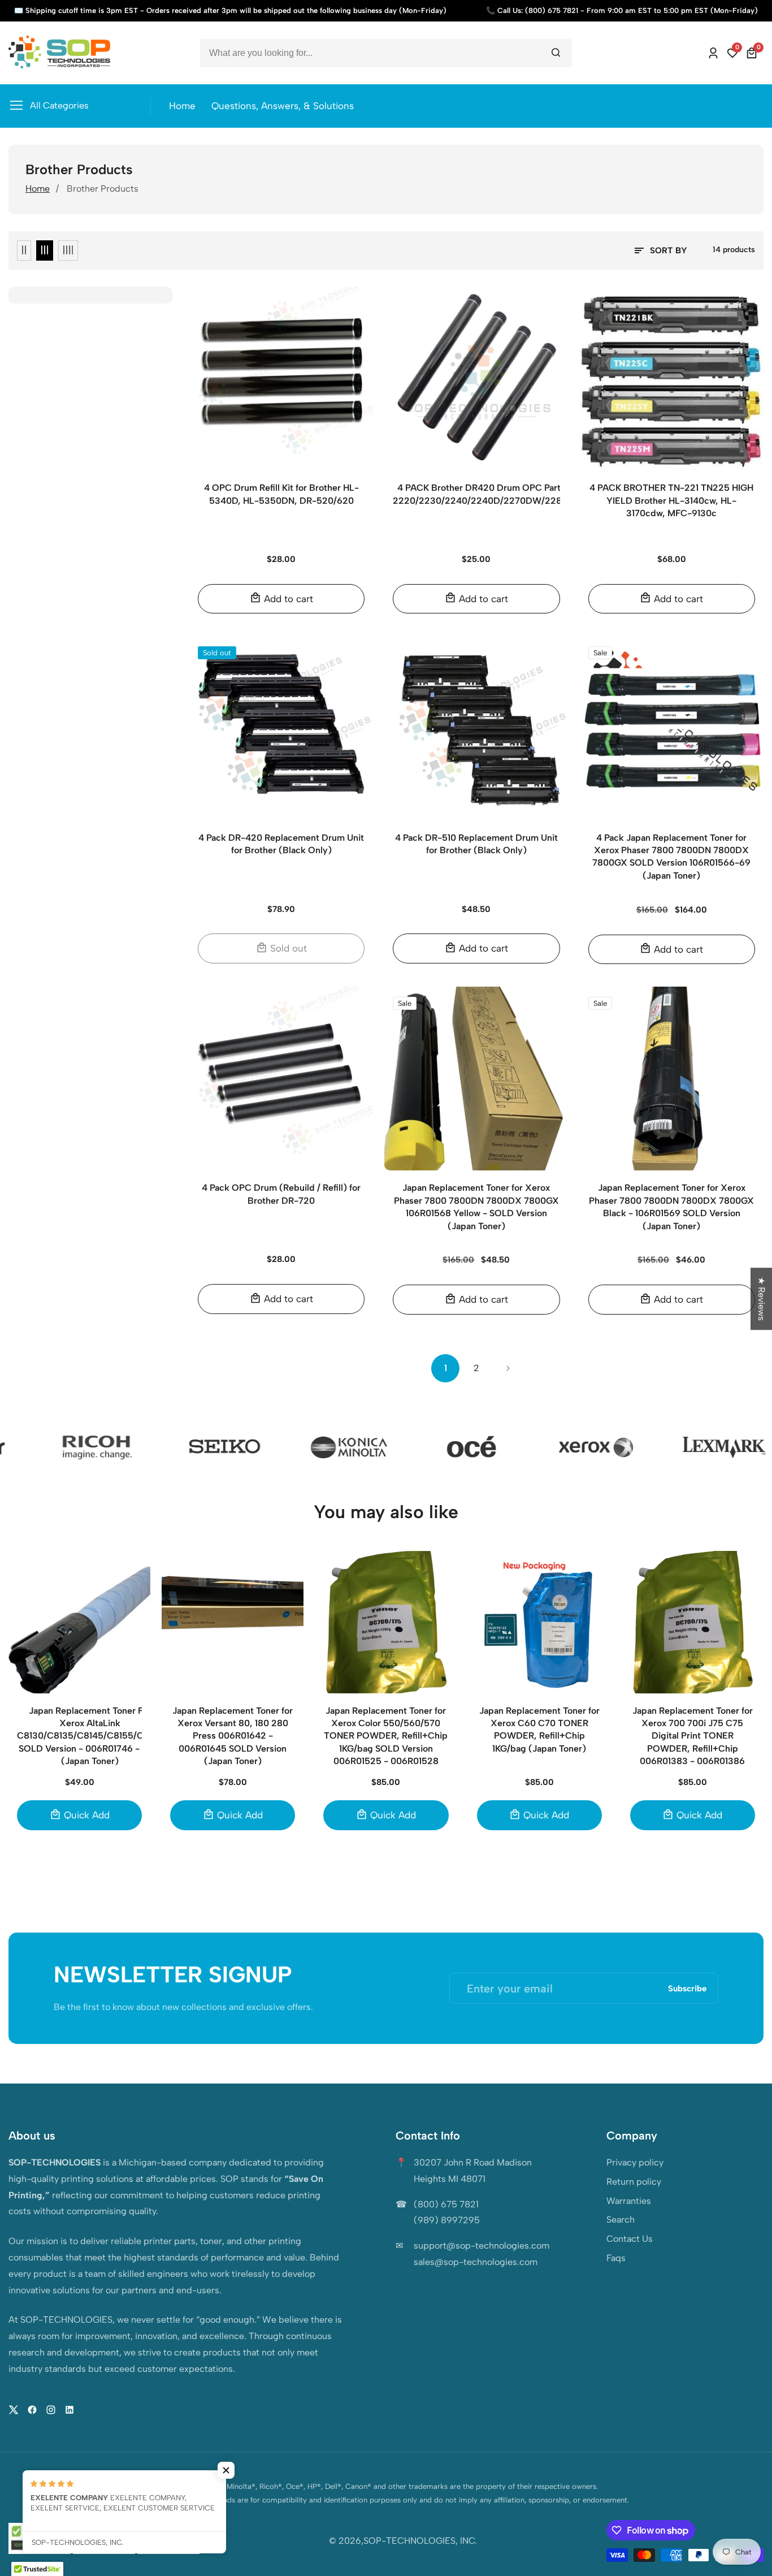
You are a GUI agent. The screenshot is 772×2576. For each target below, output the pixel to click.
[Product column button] (24, 250)
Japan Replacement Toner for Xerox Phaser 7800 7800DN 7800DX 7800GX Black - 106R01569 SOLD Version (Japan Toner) (671, 1207)
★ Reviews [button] (762, 1299)
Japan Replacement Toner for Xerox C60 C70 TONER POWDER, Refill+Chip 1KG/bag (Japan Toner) (539, 1730)
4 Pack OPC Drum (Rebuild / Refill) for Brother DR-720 (281, 1194)
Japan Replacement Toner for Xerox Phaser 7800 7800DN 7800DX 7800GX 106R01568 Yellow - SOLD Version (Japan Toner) (476, 1207)
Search (621, 2220)
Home (182, 106)
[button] (226, 2470)
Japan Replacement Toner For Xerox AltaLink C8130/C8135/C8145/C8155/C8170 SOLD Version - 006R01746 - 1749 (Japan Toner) (90, 1736)
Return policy (634, 2182)
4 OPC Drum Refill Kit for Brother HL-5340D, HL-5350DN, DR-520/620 (281, 494)
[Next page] (508, 1368)
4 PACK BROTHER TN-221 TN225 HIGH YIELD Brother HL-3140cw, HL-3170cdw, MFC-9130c (671, 500)
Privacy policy (635, 2162)
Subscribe (687, 1988)
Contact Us (630, 2239)
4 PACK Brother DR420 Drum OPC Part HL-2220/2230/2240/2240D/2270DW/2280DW (488, 494)
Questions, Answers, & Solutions (283, 106)
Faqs (616, 2258)
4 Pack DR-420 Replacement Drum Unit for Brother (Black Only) (281, 844)
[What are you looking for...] (556, 53)
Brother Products (103, 189)
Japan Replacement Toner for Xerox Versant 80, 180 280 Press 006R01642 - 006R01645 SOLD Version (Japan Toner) (233, 1736)
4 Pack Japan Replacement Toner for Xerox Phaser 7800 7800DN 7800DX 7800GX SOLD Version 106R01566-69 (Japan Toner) (671, 857)
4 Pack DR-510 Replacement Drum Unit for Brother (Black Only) (476, 844)
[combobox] (386, 53)
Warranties (629, 2201)
